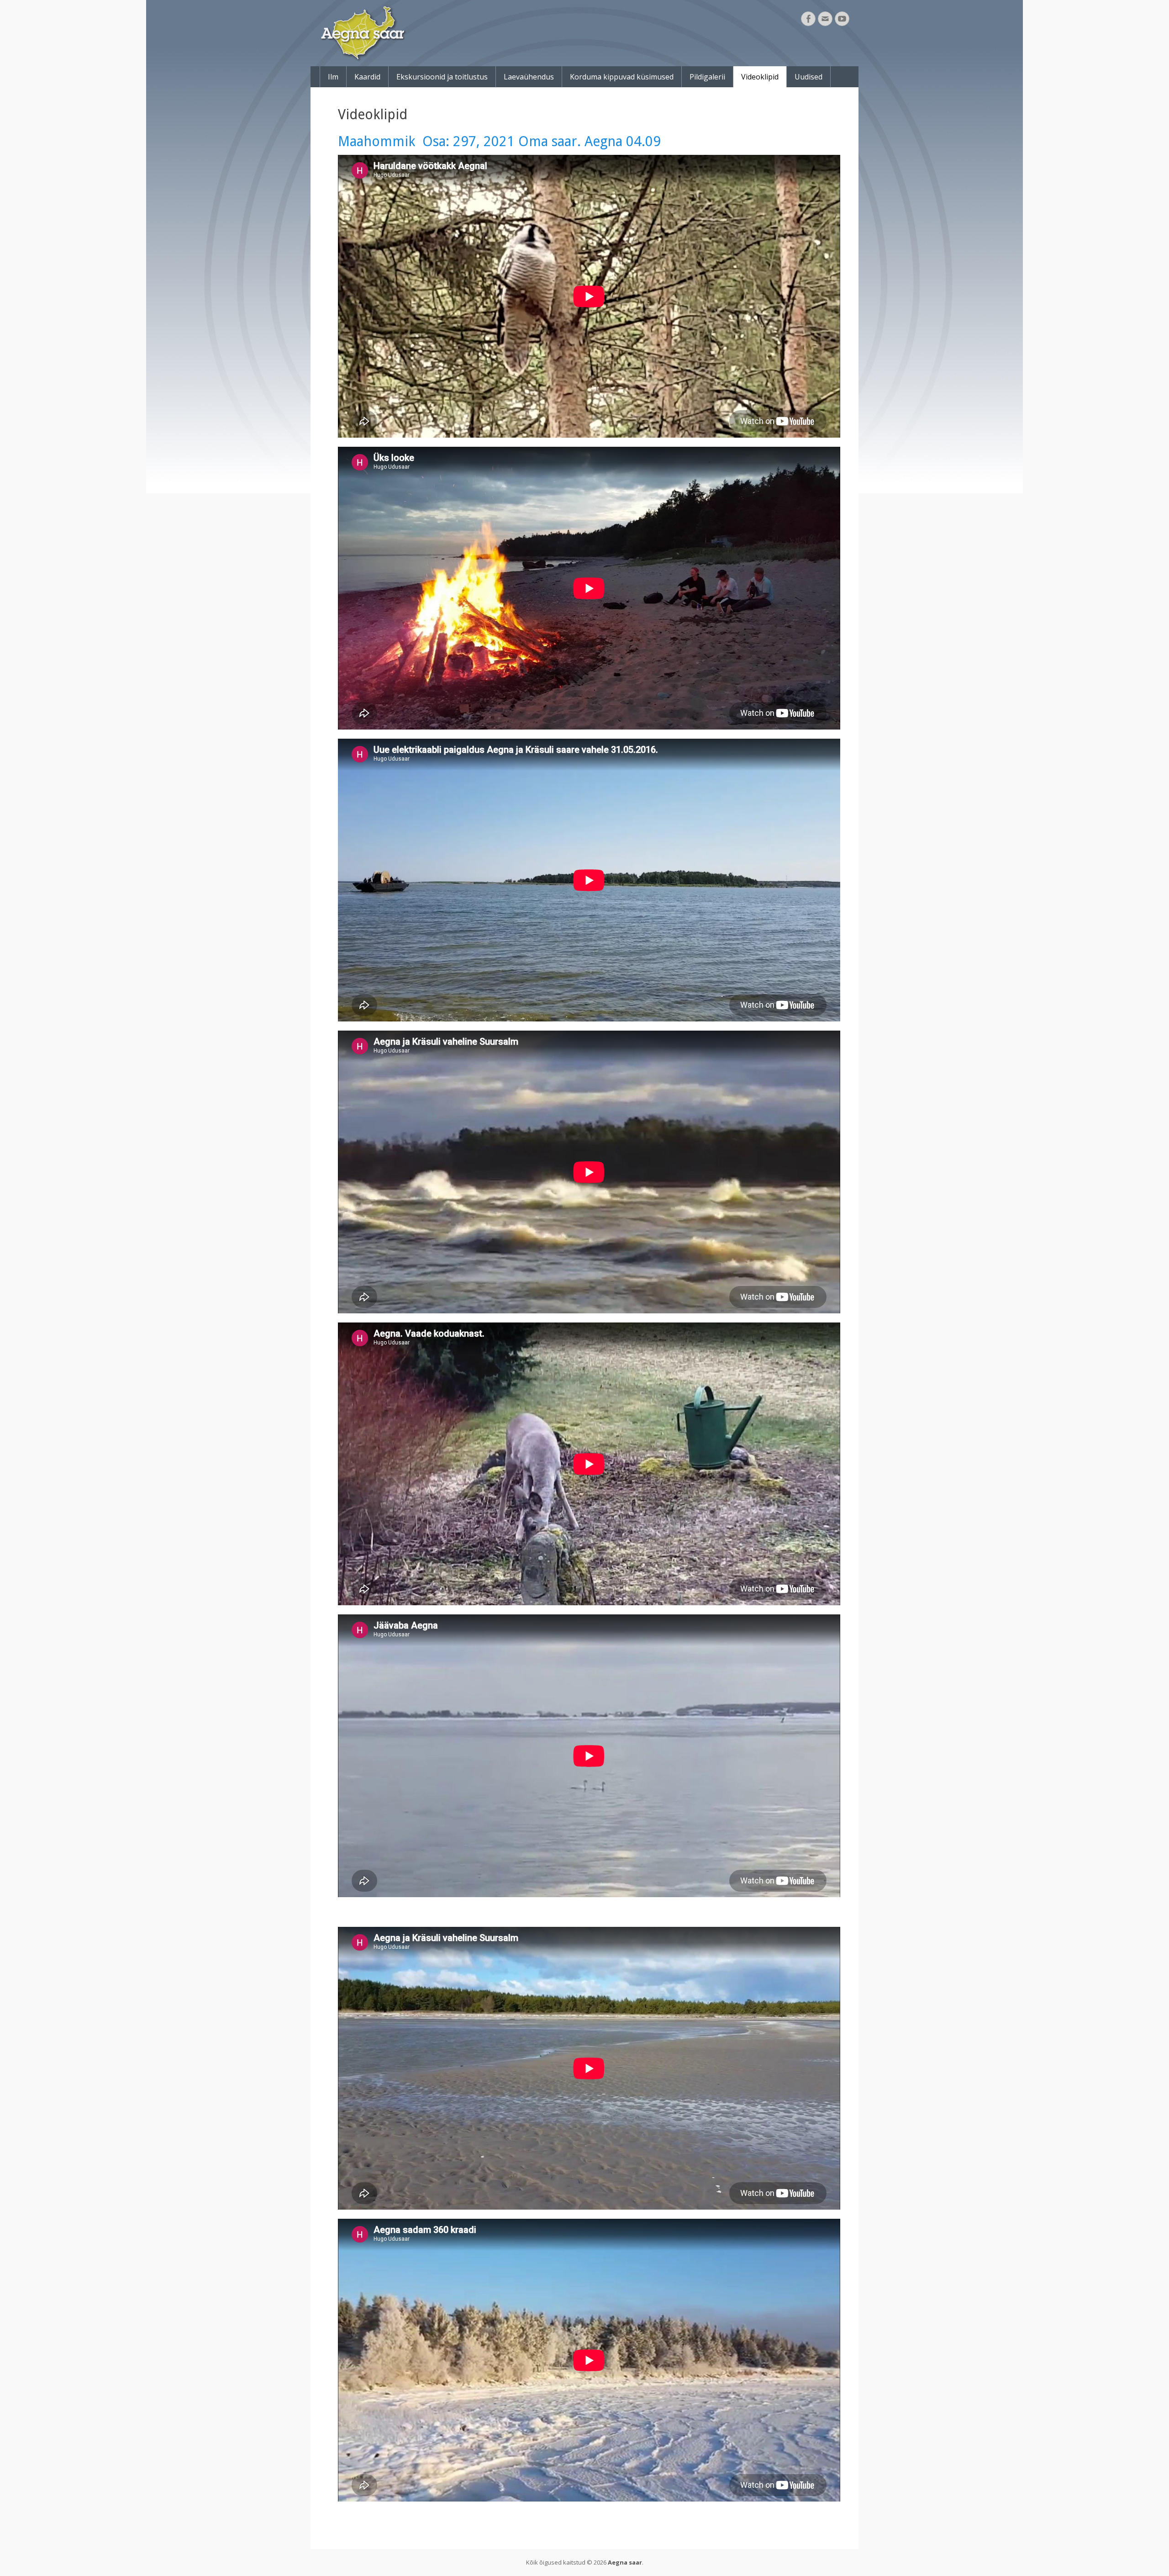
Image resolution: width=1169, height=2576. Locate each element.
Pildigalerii (707, 77)
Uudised (808, 77)
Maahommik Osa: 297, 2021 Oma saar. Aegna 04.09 (499, 141)
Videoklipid (760, 77)
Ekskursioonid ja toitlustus (442, 77)
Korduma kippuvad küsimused (622, 77)
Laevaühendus (529, 77)
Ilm (333, 77)
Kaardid (367, 77)
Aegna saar (625, 2562)
